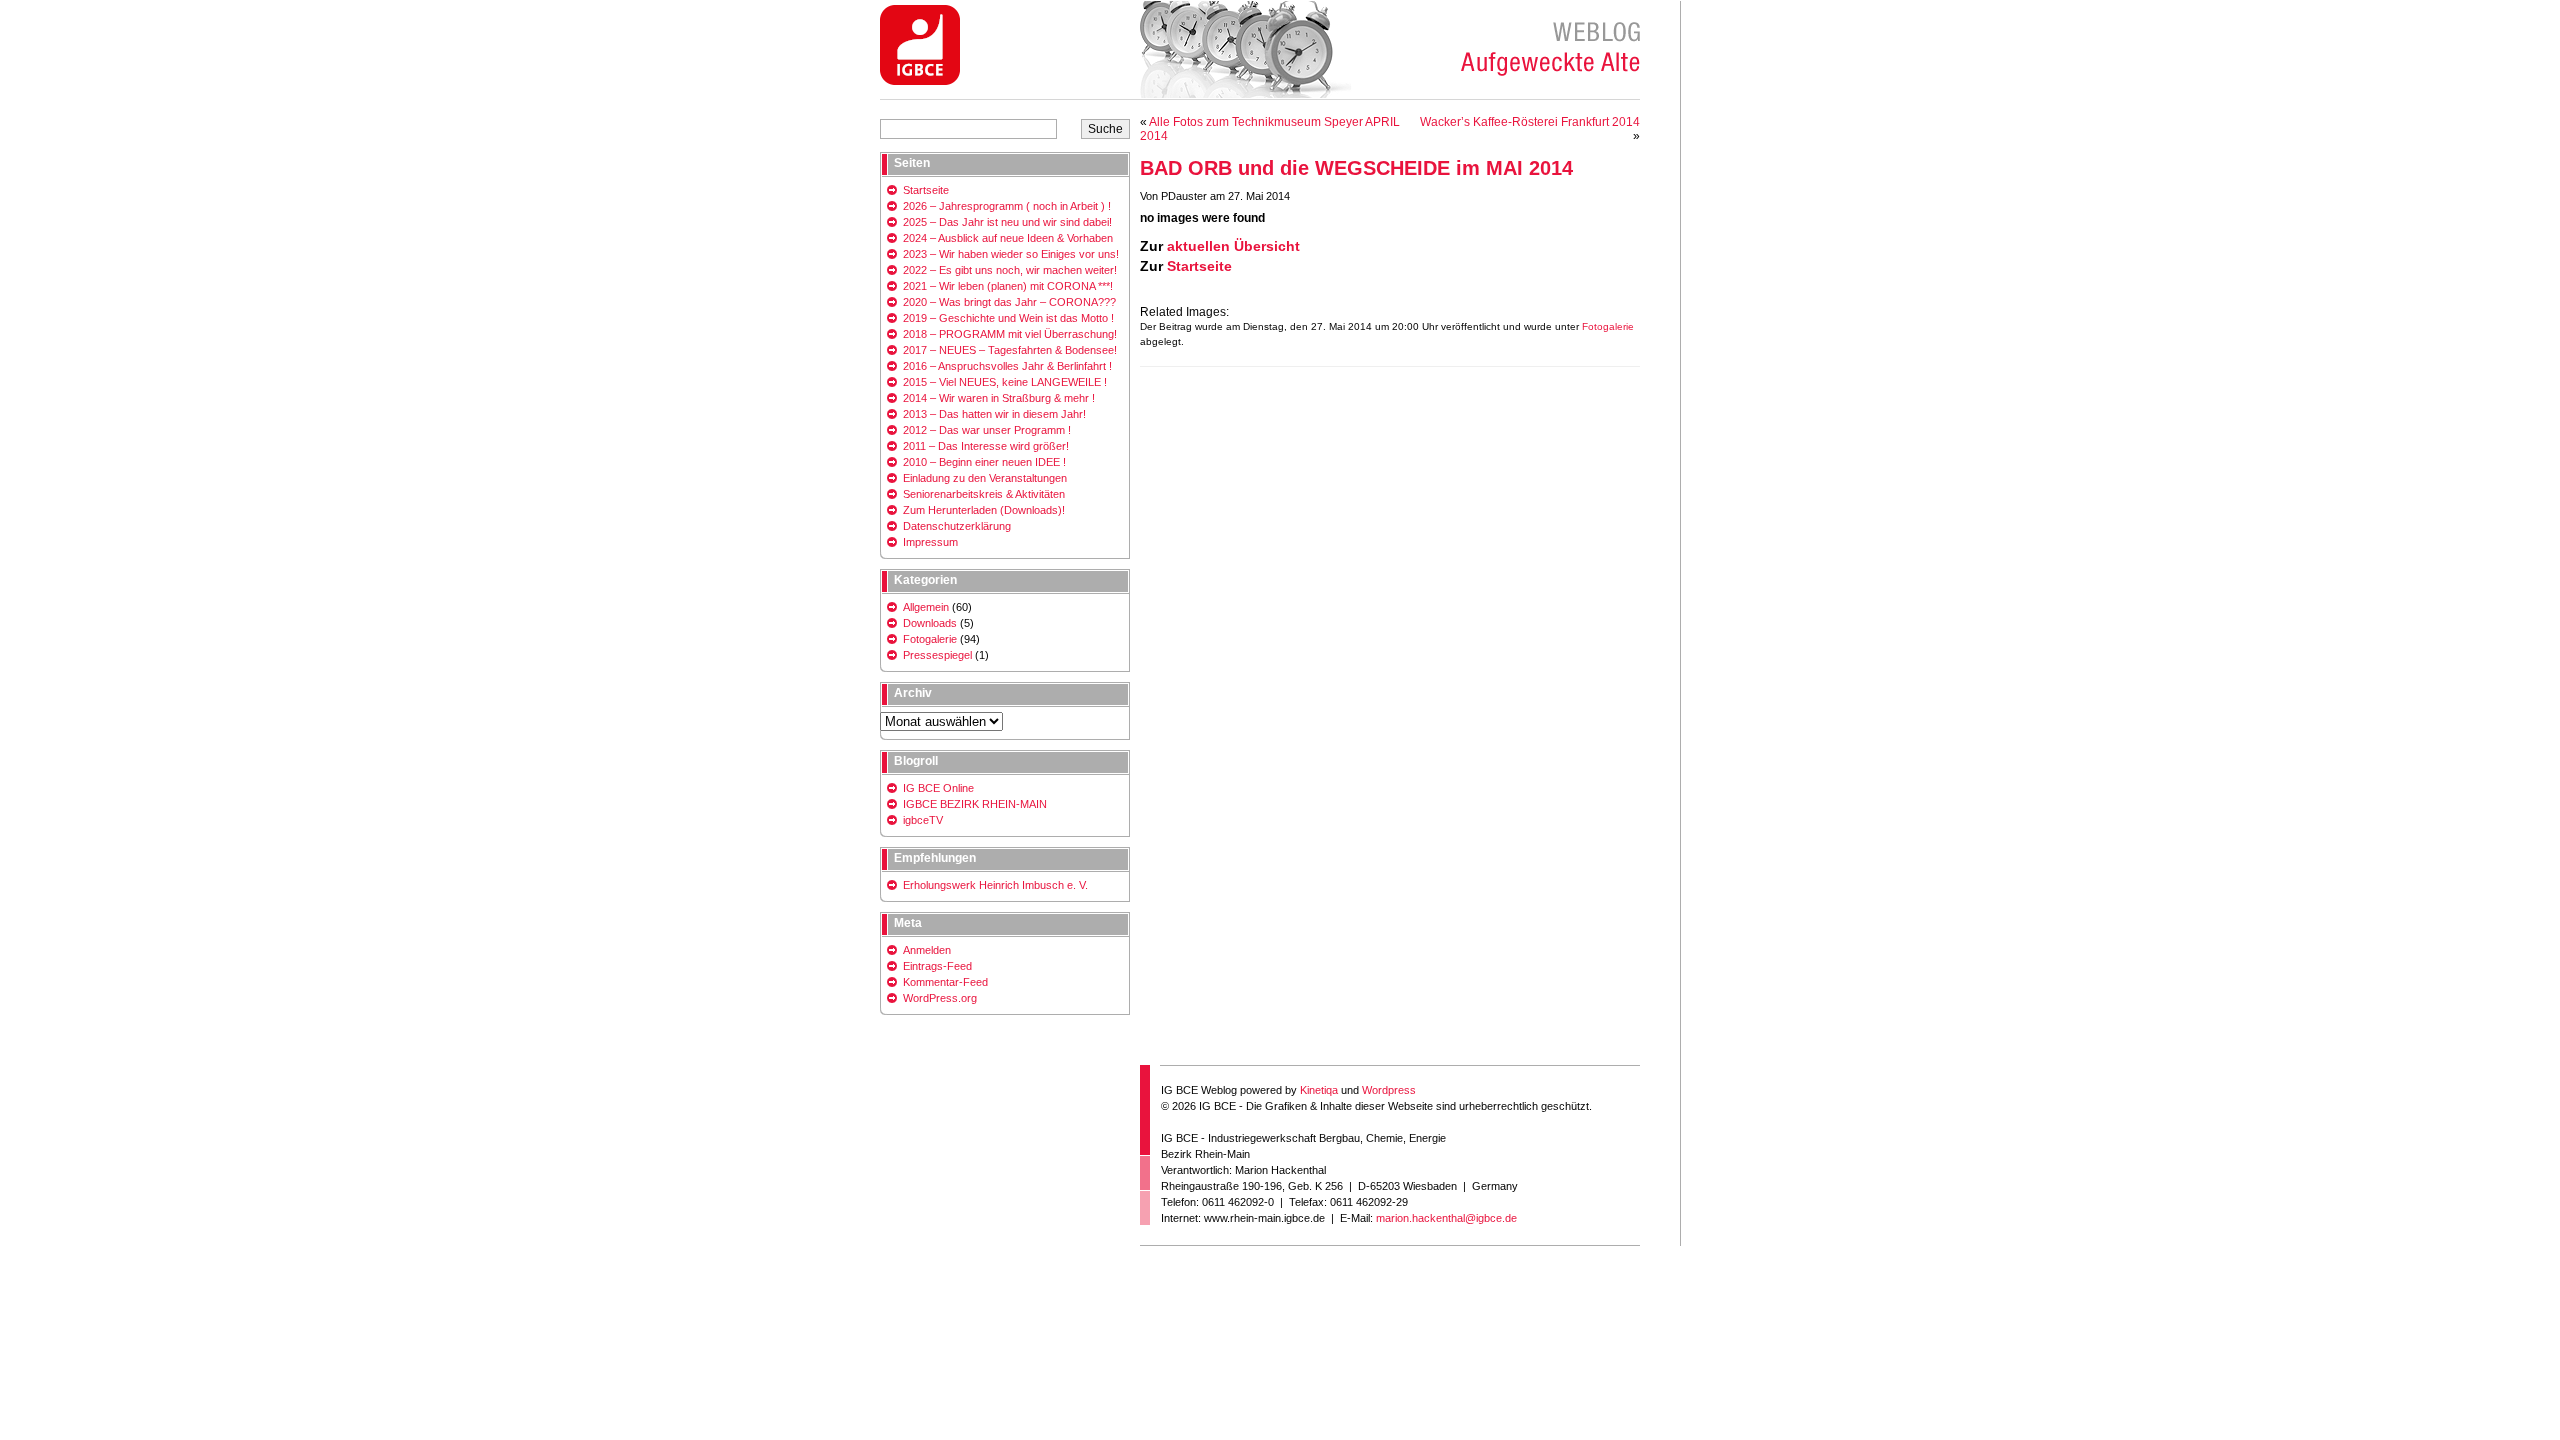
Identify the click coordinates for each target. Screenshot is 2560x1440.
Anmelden (927, 950)
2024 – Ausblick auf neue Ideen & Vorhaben (1008, 238)
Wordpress (1389, 1090)
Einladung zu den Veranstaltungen (985, 478)
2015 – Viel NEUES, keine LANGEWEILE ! (1005, 382)
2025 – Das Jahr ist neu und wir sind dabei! (1007, 222)
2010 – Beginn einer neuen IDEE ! (984, 462)
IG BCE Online (938, 788)
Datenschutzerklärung (957, 526)
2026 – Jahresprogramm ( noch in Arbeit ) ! (1007, 206)
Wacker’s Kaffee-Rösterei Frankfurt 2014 (1530, 122)
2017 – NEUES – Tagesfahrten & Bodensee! (1010, 350)
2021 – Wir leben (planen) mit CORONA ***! (1008, 286)
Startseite (1199, 266)
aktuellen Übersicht (1233, 246)
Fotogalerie (1608, 326)
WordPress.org (940, 998)
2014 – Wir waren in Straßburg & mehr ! (999, 398)
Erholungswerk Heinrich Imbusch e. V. (995, 885)
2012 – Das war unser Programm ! (987, 430)
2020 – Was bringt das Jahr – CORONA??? (1009, 302)
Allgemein (926, 607)
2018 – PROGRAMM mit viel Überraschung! (1010, 334)
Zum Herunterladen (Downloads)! (984, 510)
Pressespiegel (937, 655)
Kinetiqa (1319, 1090)
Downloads (930, 623)
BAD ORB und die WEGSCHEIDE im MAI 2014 (1356, 168)
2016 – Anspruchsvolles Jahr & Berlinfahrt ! (1007, 366)
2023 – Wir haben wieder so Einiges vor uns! (1011, 254)
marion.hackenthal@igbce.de (1446, 1218)
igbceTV (923, 820)
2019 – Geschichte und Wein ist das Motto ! (1008, 318)
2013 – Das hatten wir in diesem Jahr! (994, 414)
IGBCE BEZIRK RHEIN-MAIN (975, 804)
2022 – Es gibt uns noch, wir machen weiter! (1010, 270)
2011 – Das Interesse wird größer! (986, 446)
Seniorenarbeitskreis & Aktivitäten (984, 494)
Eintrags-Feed (937, 966)
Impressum (930, 542)
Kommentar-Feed (945, 982)
